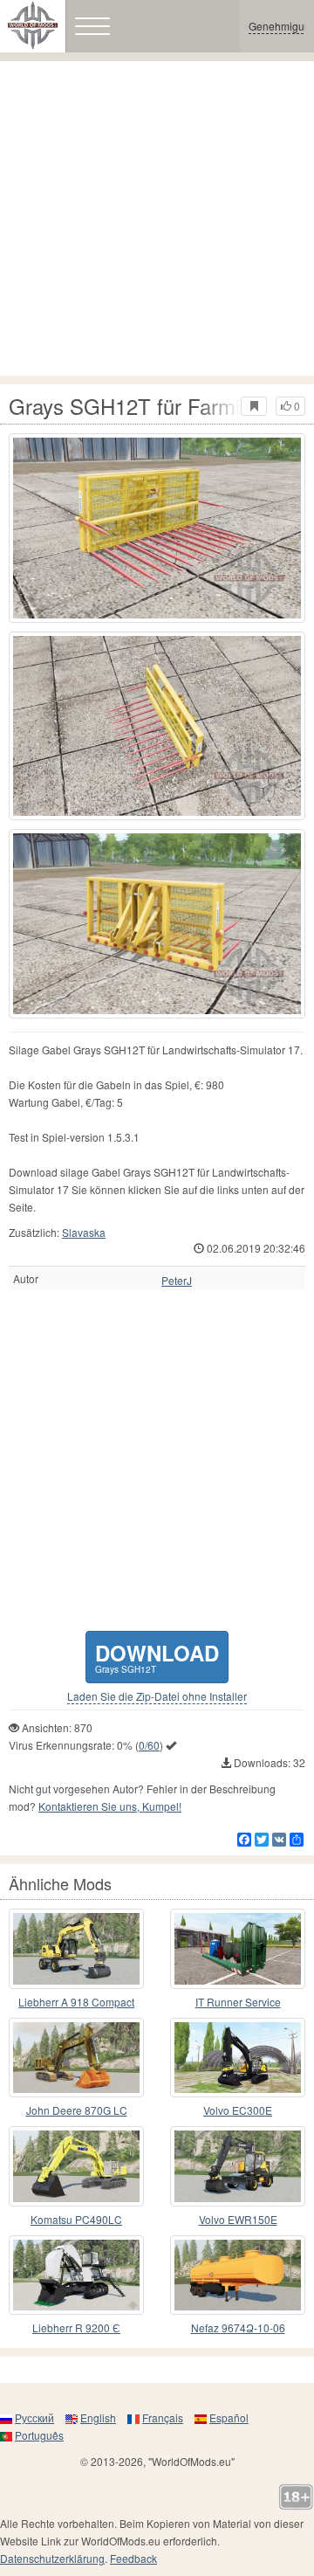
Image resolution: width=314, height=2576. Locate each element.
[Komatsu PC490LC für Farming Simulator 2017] (76, 2166)
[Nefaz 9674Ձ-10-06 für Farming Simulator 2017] (238, 2276)
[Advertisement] (157, 218)
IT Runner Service (238, 2002)
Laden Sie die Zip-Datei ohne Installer (157, 1696)
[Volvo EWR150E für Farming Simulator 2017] (238, 2166)
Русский (34, 2417)
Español (229, 2417)
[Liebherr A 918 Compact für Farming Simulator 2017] (76, 1949)
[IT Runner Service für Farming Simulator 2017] (238, 1949)
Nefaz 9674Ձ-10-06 (238, 2327)
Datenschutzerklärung (52, 2558)
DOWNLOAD (157, 1657)
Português (39, 2435)
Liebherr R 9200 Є (76, 2327)
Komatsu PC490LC (76, 2219)
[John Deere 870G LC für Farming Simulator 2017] (76, 2058)
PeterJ (177, 1281)
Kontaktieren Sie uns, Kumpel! (110, 1806)
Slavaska (84, 1232)
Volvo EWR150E (238, 2219)
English (98, 2417)
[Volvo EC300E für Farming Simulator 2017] (238, 2058)
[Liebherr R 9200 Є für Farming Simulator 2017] (76, 2276)
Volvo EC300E (238, 2110)
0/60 (149, 1745)
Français (163, 2417)
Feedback (133, 2558)
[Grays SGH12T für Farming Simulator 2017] (157, 528)
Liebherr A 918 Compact (76, 2002)
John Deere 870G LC (77, 2110)
